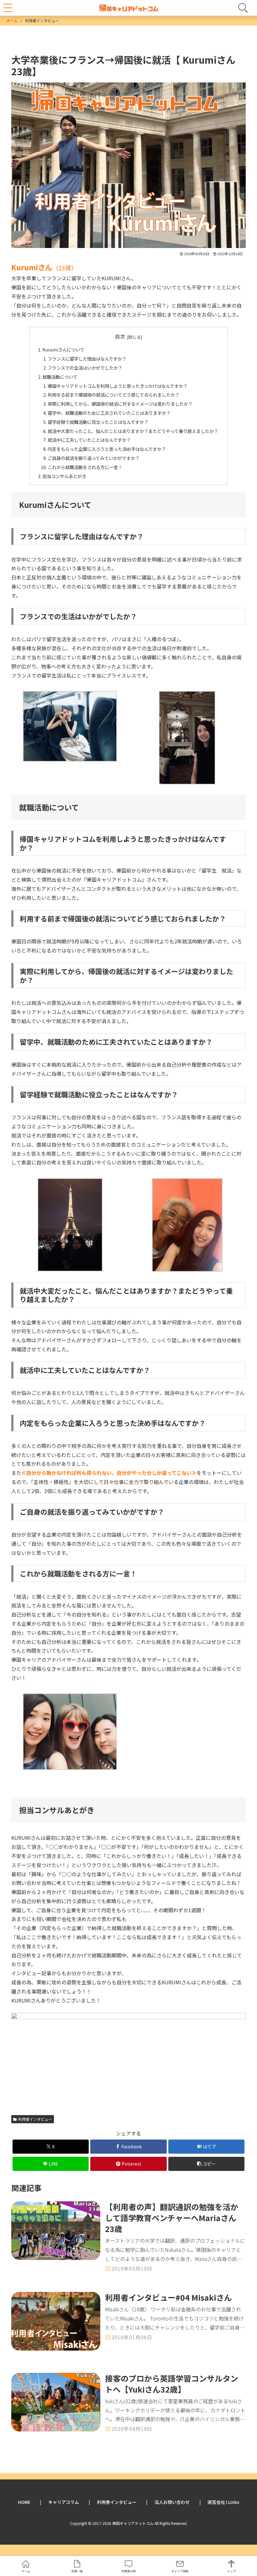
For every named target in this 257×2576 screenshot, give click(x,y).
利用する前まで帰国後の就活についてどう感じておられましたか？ (113, 395)
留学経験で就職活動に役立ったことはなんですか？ (98, 422)
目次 (120, 337)
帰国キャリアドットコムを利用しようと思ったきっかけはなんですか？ (118, 386)
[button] (206, 2164)
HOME (24, 2502)
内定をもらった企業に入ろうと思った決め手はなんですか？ (107, 449)
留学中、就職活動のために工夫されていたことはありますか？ (109, 413)
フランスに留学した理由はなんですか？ (87, 359)
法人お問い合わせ (172, 2502)
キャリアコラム (64, 2502)
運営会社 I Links (223, 2502)
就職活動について (60, 377)
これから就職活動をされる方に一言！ (85, 467)
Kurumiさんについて (63, 349)
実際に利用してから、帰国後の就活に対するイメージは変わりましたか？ (120, 404)
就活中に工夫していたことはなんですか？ (89, 440)
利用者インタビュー (35, 2119)
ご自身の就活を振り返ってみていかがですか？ (94, 458)
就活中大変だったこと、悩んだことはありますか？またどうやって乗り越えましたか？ (133, 431)
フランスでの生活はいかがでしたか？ (85, 368)
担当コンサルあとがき (64, 476)
